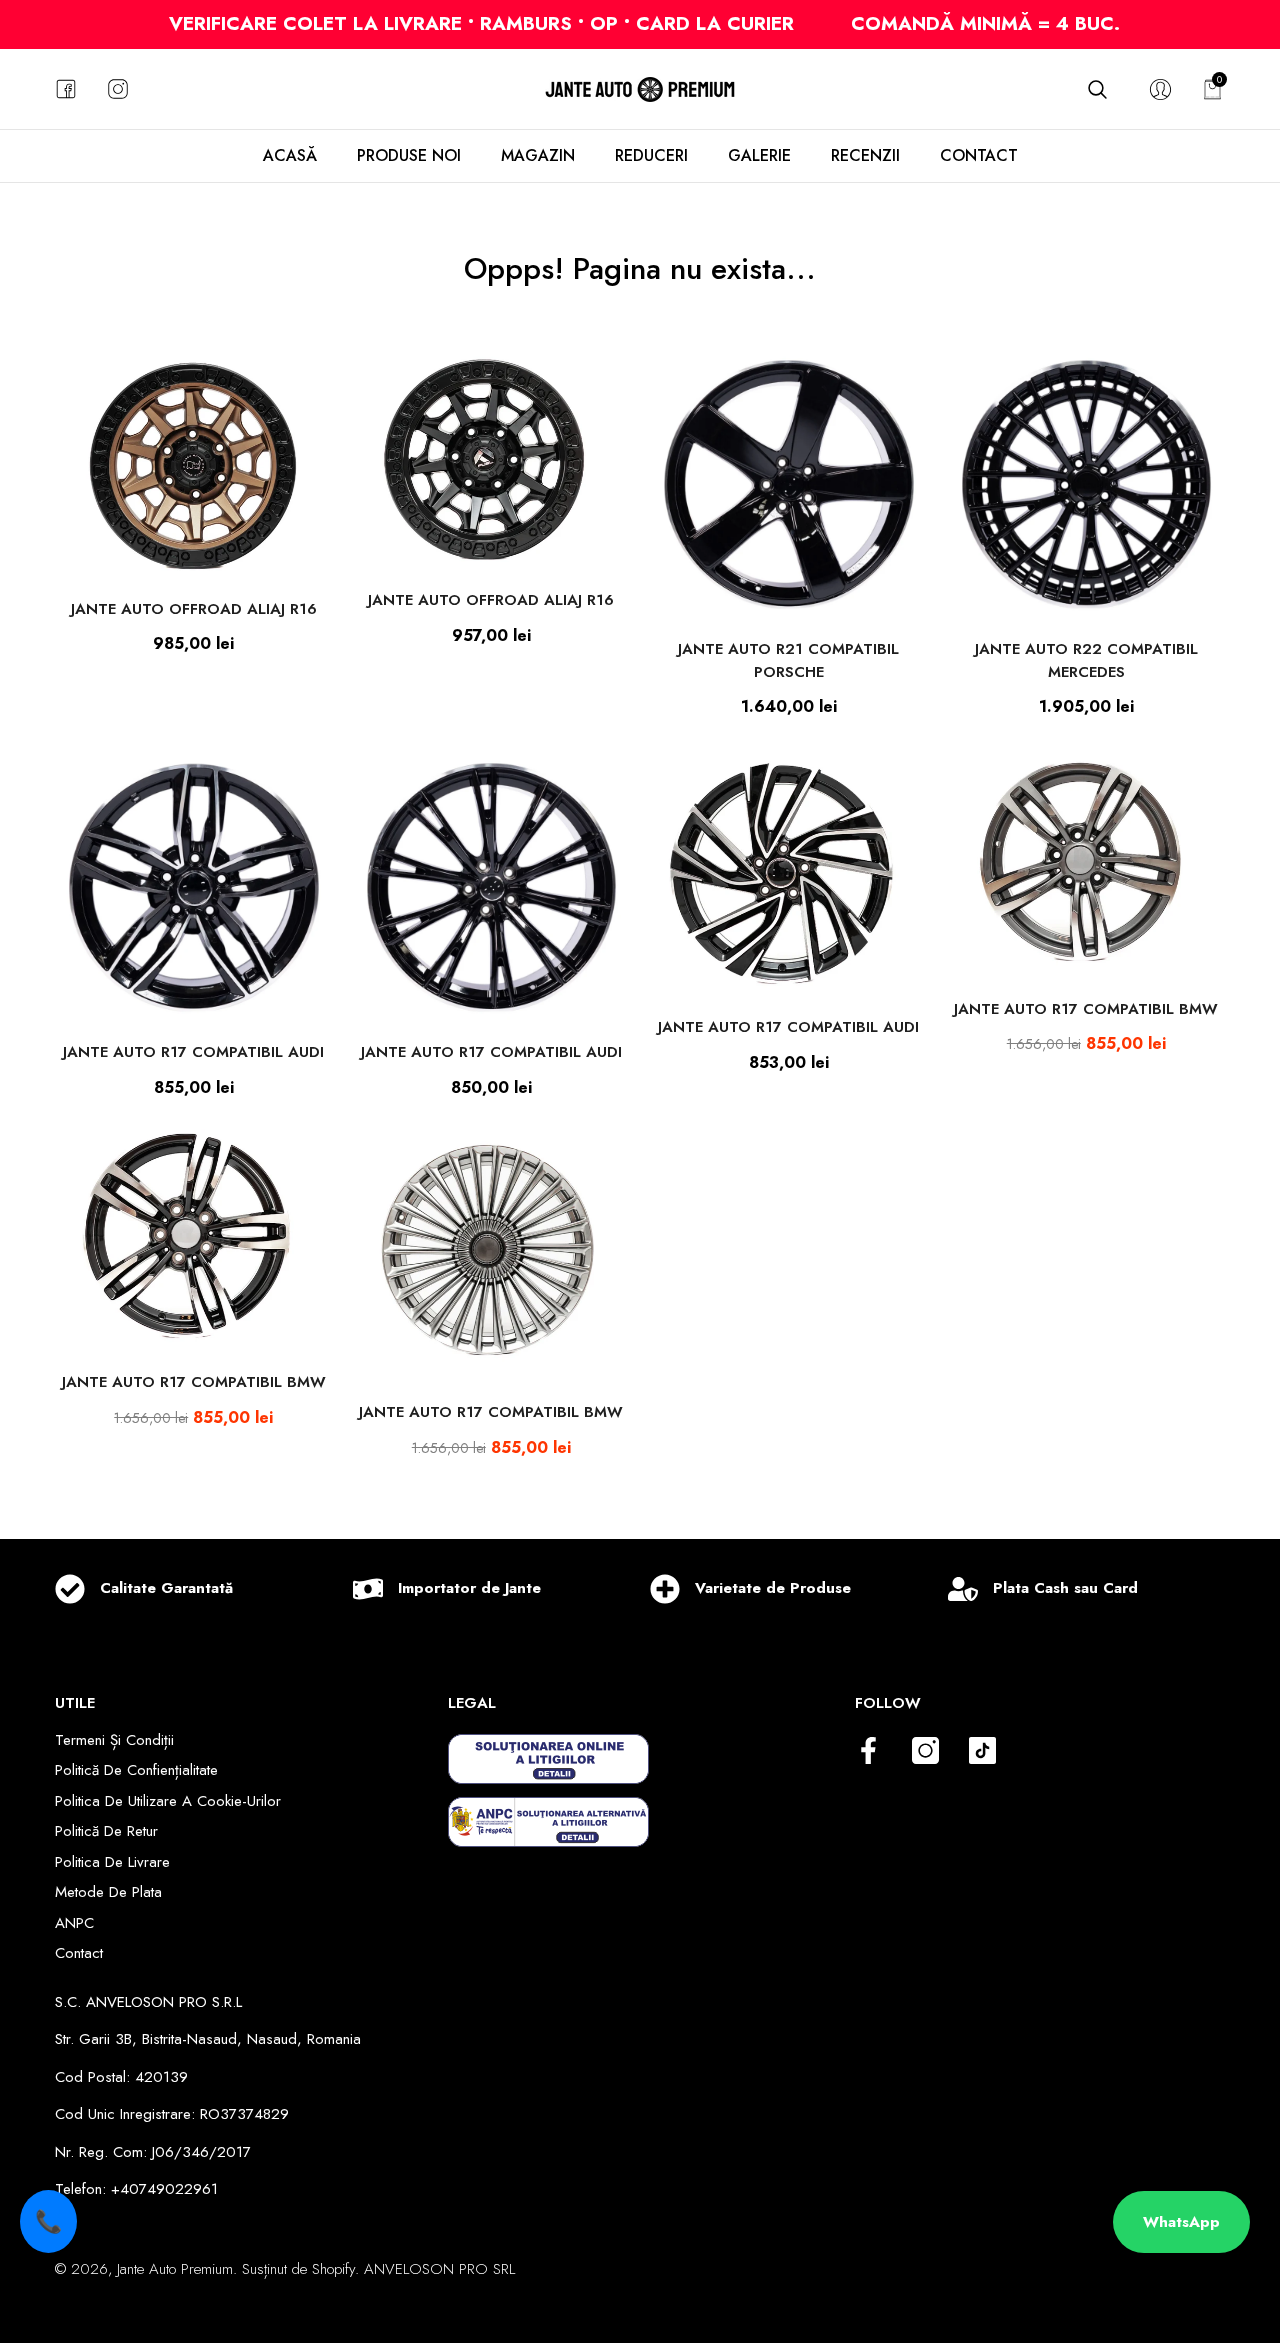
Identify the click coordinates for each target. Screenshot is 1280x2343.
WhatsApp (1181, 2222)
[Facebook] (868, 1752)
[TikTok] (982, 1752)
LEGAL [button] (472, 1703)
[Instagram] (925, 1752)
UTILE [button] (75, 1703)
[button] (1097, 89)
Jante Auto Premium (175, 2269)
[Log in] (1160, 89)
